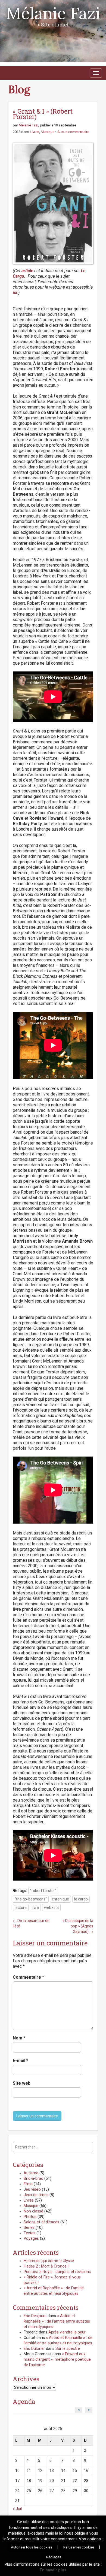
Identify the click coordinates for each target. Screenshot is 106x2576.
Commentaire (28, 1977)
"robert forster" (43, 1891)
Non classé (33, 2211)
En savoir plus (53, 2570)
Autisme (31, 2173)
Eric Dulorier (34, 2349)
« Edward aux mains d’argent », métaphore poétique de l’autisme (57, 2359)
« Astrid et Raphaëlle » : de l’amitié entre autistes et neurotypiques (57, 2321)
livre (35, 1908)
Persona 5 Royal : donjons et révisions (57, 2272)
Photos (30, 2217)
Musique (48, 132)
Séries (29, 2228)
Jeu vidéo (32, 2189)
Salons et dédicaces (41, 2222)
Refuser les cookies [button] (79, 2547)
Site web (22, 2083)
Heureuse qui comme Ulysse (49, 2261)
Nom (19, 2038)
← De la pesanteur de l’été (31, 1923)
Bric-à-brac (33, 2179)
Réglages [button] (54, 2557)
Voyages (31, 2239)
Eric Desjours (35, 2316)
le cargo (81, 1899)
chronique (60, 1899)
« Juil (17, 2509)
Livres (35, 132)
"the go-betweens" (31, 1899)
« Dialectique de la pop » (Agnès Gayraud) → (78, 1926)
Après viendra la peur (67, 2332)
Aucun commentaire (73, 132)
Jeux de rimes (36, 2195)
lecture (21, 1908)
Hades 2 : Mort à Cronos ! (46, 2266)
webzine (51, 1908)
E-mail (21, 2061)
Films (28, 2184)
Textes (29, 2233)
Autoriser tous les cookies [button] (32, 2547)
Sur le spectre (68, 2349)
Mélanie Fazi (53, 13)
